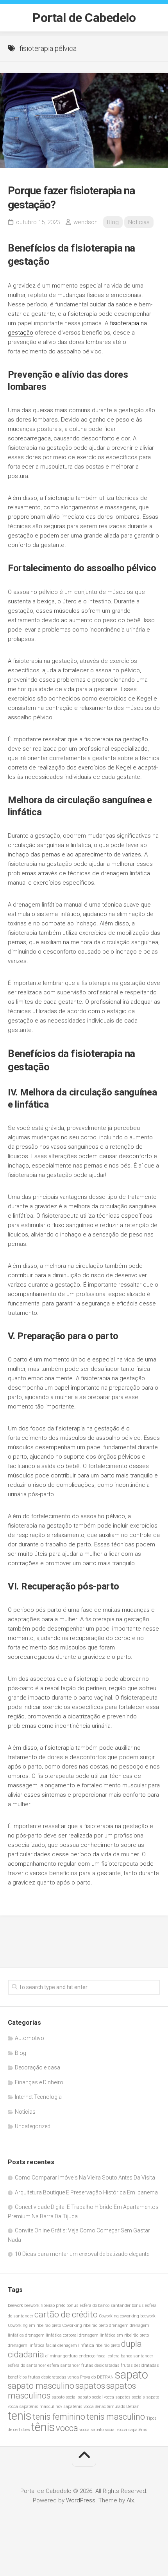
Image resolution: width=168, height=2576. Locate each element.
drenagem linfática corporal (51, 2335)
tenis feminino (59, 2417)
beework (15, 2305)
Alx (130, 2500)
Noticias (139, 222)
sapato (131, 2375)
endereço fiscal (93, 2356)
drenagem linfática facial (32, 2345)
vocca (67, 2428)
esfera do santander (27, 2365)
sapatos (90, 2386)
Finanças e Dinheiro (39, 2082)
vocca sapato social (97, 2430)
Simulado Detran (123, 2407)
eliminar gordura (62, 2356)
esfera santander (64, 2365)
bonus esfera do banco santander (98, 2305)
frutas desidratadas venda (54, 2377)
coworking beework (138, 2316)
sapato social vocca (96, 2397)
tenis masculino (116, 2417)
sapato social (64, 2397)
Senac (100, 2407)
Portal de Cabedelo (84, 18)
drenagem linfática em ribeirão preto (114, 2335)
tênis (43, 2427)
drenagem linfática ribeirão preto (89, 2345)
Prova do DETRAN (97, 2377)
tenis (20, 2416)
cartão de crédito (66, 2314)
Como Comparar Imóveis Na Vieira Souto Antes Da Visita (85, 2178)
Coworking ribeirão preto (85, 2325)
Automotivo (29, 2038)
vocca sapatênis (132, 2430)
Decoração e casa (38, 2067)
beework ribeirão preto (45, 2305)
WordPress (81, 2500)
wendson (86, 222)
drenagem (119, 2325)
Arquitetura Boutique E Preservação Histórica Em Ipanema (86, 2192)
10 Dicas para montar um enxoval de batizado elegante (82, 2254)
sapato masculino (41, 2386)
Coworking (109, 2316)
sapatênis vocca (79, 2407)
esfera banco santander (130, 2356)
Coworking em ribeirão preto (34, 2325)
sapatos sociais (130, 2397)
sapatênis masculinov (41, 2407)
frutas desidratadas (100, 2365)
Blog (113, 222)
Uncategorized (33, 2126)
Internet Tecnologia (38, 2097)
